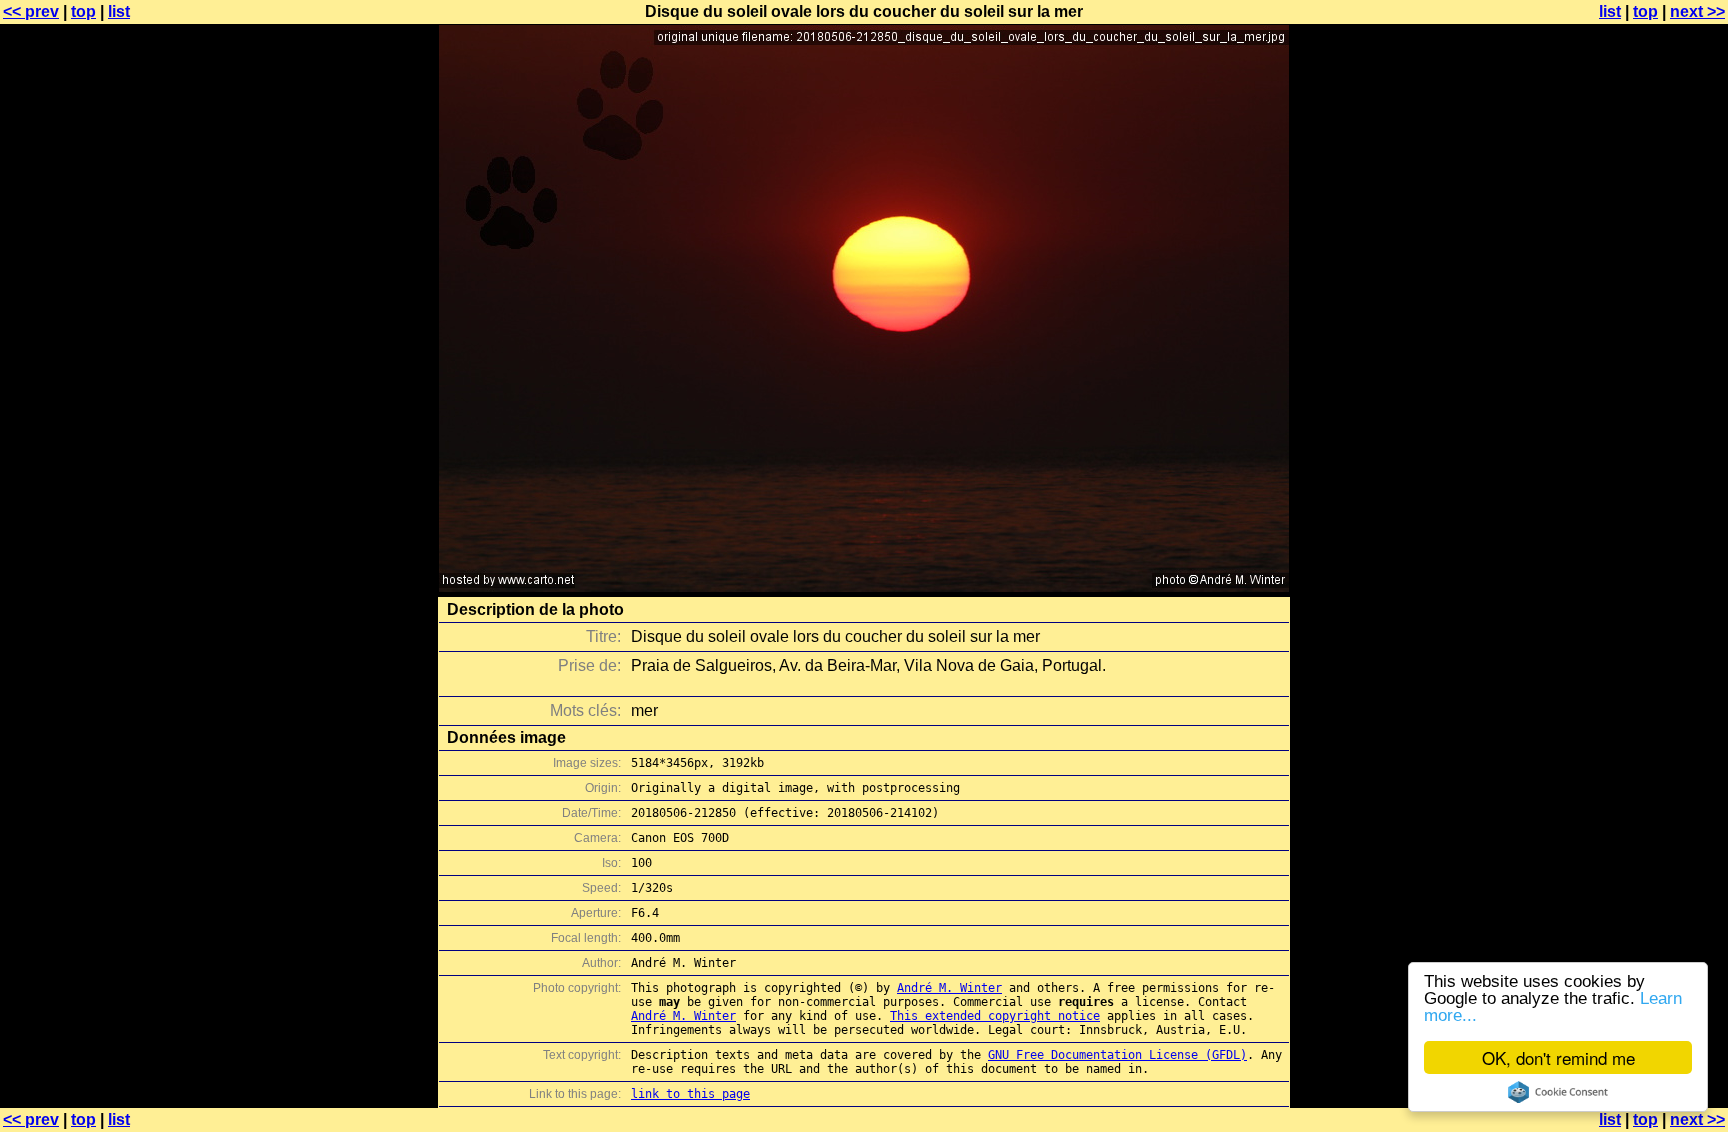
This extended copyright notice (995, 1016)
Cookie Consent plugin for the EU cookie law (1558, 1092)
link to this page (690, 1094)
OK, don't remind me (1558, 1057)
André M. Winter (949, 988)
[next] (864, 586)
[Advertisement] (1647, 495)
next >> (1697, 11)
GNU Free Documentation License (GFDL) (1117, 1055)
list (119, 11)
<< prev (31, 11)
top (83, 11)
